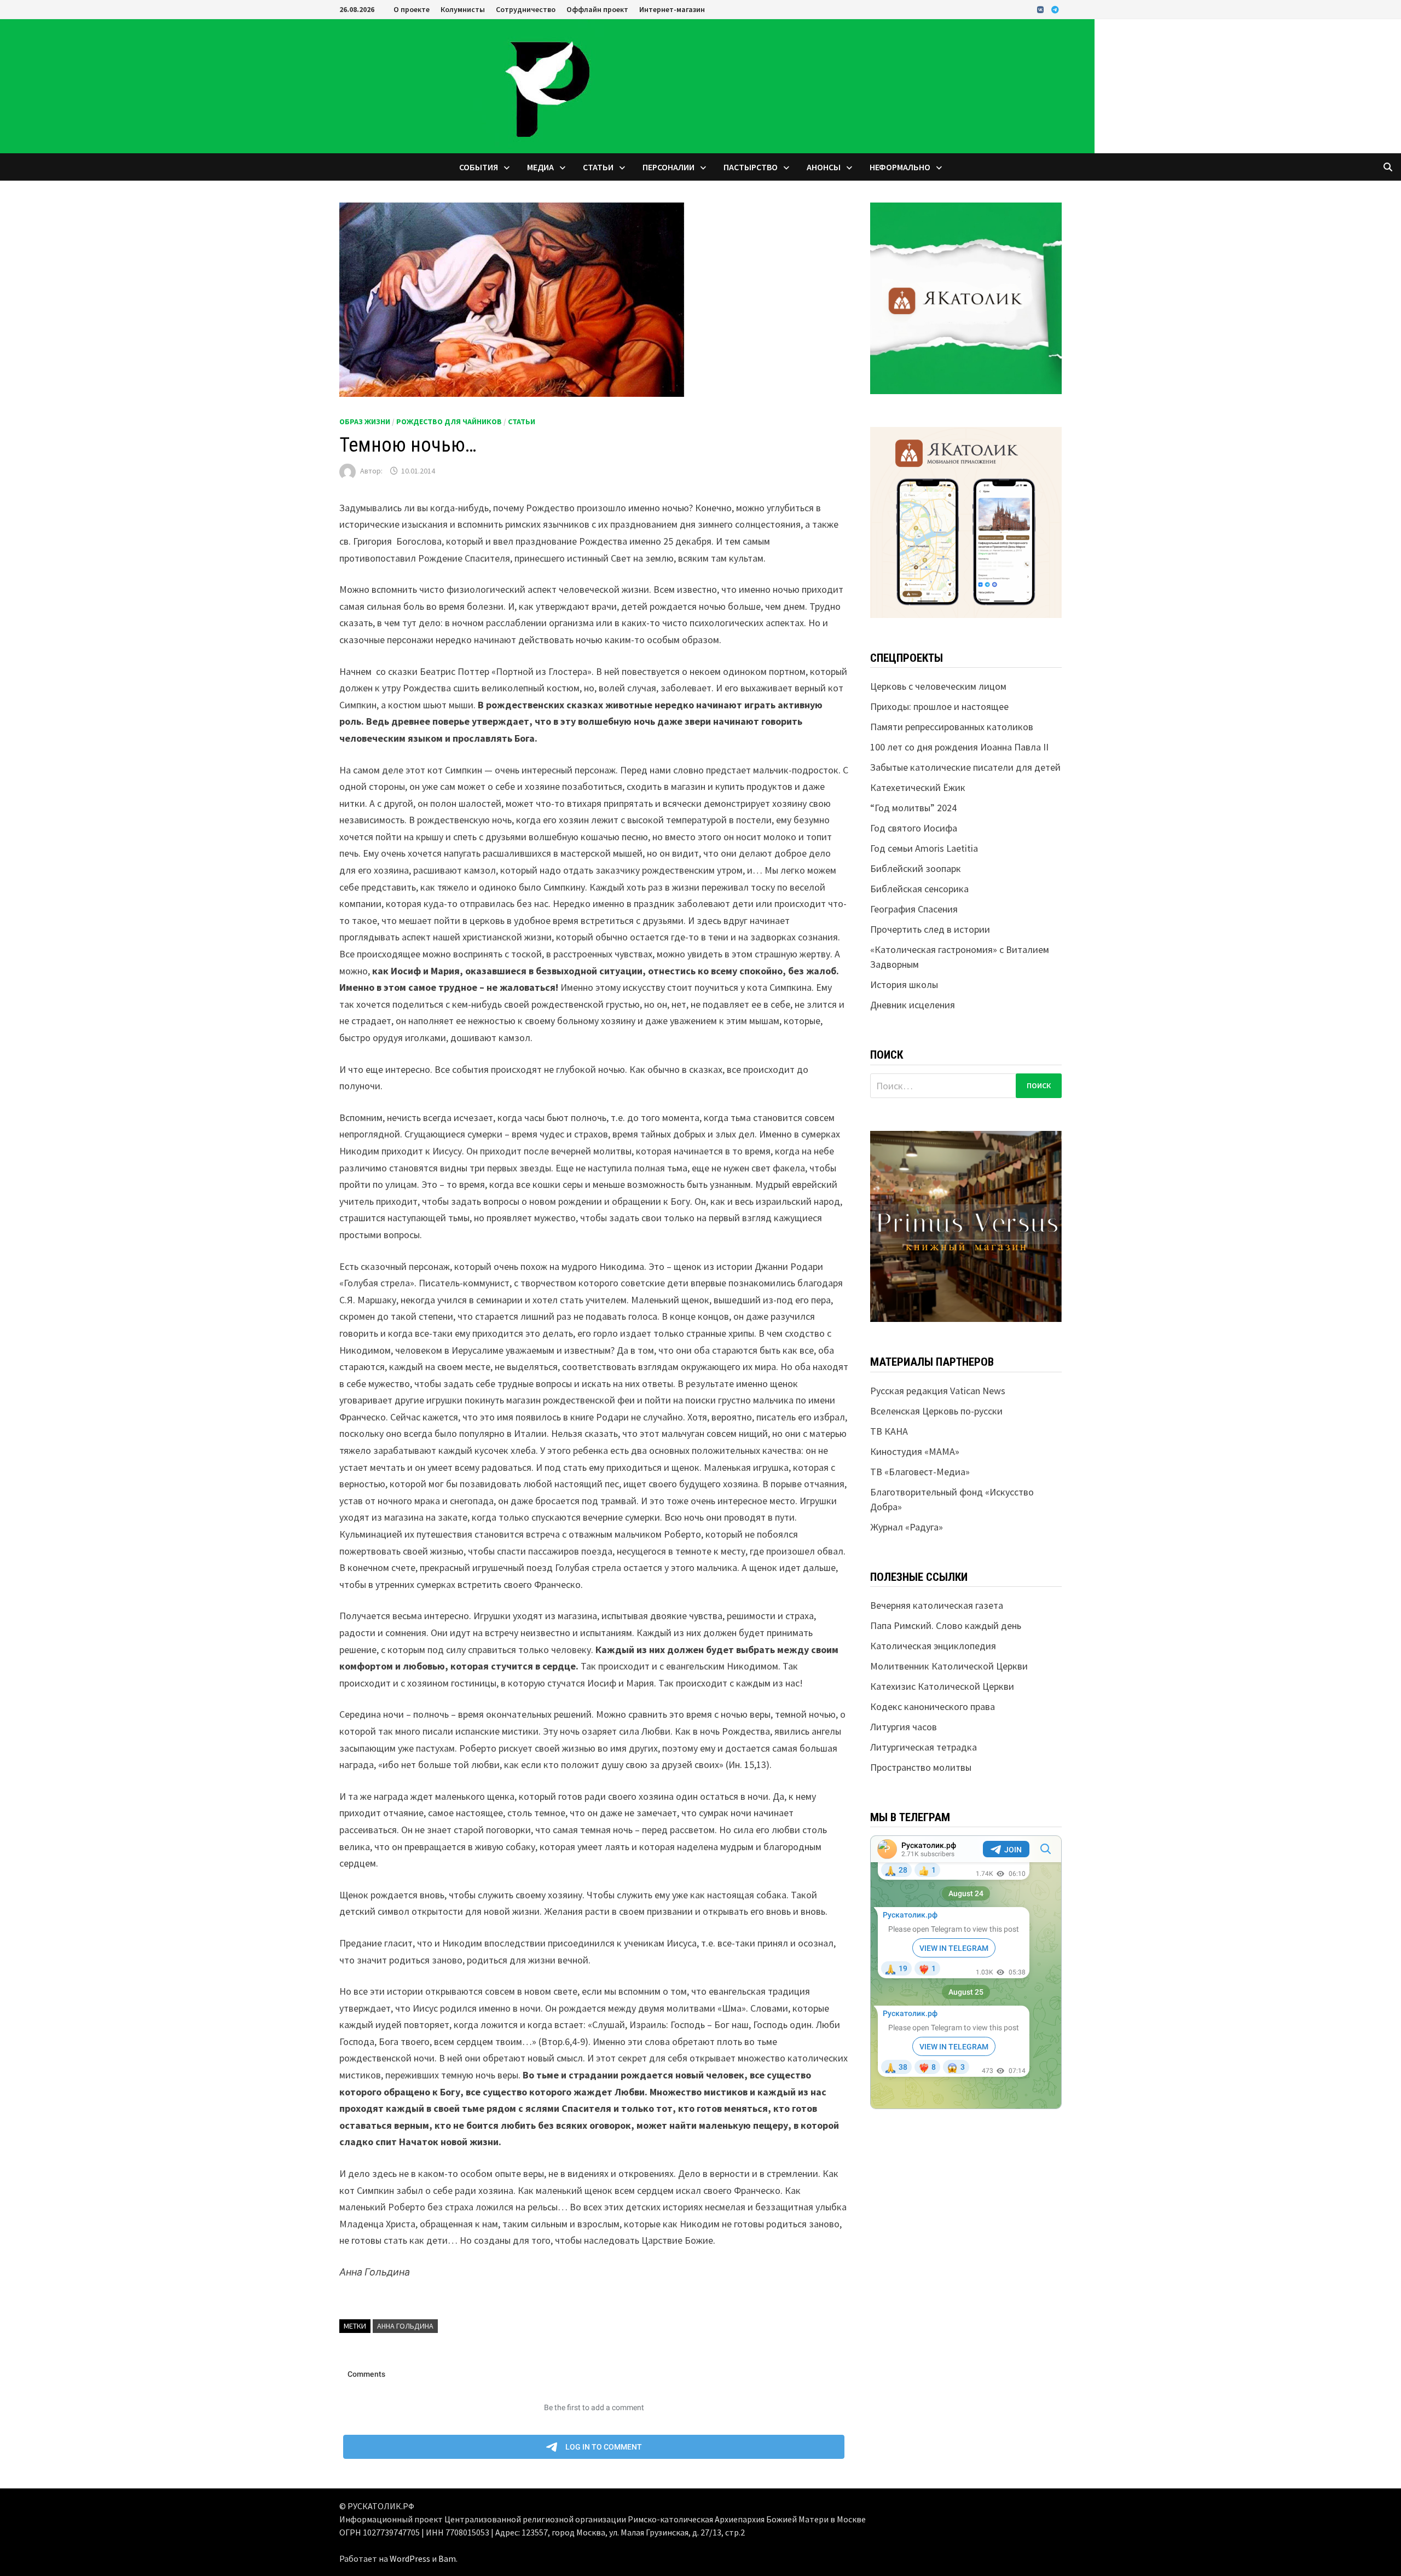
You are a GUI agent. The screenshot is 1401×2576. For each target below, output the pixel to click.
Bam (447, 2558)
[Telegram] (1055, 9)
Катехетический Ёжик (918, 787)
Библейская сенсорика (919, 889)
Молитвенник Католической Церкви (949, 1666)
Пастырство (751, 167)
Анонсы (824, 167)
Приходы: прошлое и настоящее (939, 706)
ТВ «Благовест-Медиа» (920, 1472)
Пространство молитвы (921, 1767)
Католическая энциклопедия (933, 1646)
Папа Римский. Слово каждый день (946, 1625)
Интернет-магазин (672, 9)
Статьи (598, 167)
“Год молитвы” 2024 (913, 808)
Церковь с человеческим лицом (938, 686)
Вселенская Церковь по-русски (936, 1411)
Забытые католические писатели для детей (965, 767)
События (479, 167)
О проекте (412, 9)
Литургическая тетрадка (924, 1747)
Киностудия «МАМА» (915, 1451)
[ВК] (1041, 9)
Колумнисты (463, 9)
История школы (904, 984)
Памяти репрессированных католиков (952, 727)
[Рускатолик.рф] (547, 85)
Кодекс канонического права (933, 1706)
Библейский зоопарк (916, 868)
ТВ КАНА (889, 1431)
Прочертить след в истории (930, 929)
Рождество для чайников (449, 421)
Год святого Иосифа (914, 828)
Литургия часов (904, 1727)
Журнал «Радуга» (907, 1527)
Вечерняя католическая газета (937, 1605)
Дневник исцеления (913, 1005)
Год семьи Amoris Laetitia (924, 848)
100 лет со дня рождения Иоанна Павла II (959, 747)
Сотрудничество (526, 9)
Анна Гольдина (405, 2326)
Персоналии (668, 167)
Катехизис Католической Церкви (942, 1686)
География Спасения (914, 909)
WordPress (410, 2558)
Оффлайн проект (597, 9)
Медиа (540, 167)
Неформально (900, 167)
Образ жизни (365, 421)
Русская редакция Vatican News (938, 1391)
